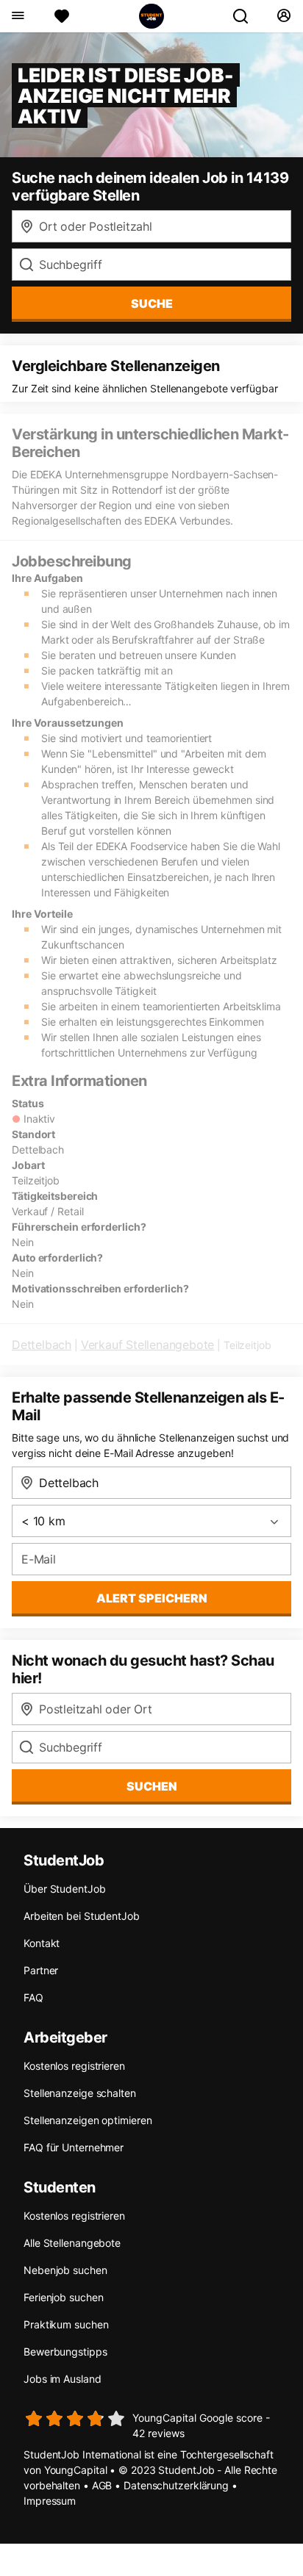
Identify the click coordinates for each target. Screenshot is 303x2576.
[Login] (284, 16)
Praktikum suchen (66, 2324)
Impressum (50, 2501)
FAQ (33, 1997)
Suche (152, 303)
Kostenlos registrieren (74, 2066)
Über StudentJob (65, 1889)
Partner (41, 1970)
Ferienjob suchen (63, 2297)
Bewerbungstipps (65, 2352)
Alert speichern (152, 1598)
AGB (102, 2485)
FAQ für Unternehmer (74, 2147)
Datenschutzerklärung (176, 2485)
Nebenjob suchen (65, 2270)
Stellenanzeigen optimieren (88, 2120)
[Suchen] (246, 16)
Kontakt (42, 1943)
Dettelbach (42, 1345)
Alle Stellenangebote (72, 2243)
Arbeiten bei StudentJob (82, 1916)
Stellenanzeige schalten (80, 2093)
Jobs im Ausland (63, 2379)
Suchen (152, 1786)
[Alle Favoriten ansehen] (62, 16)
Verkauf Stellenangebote (147, 1345)
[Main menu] (17, 16)
